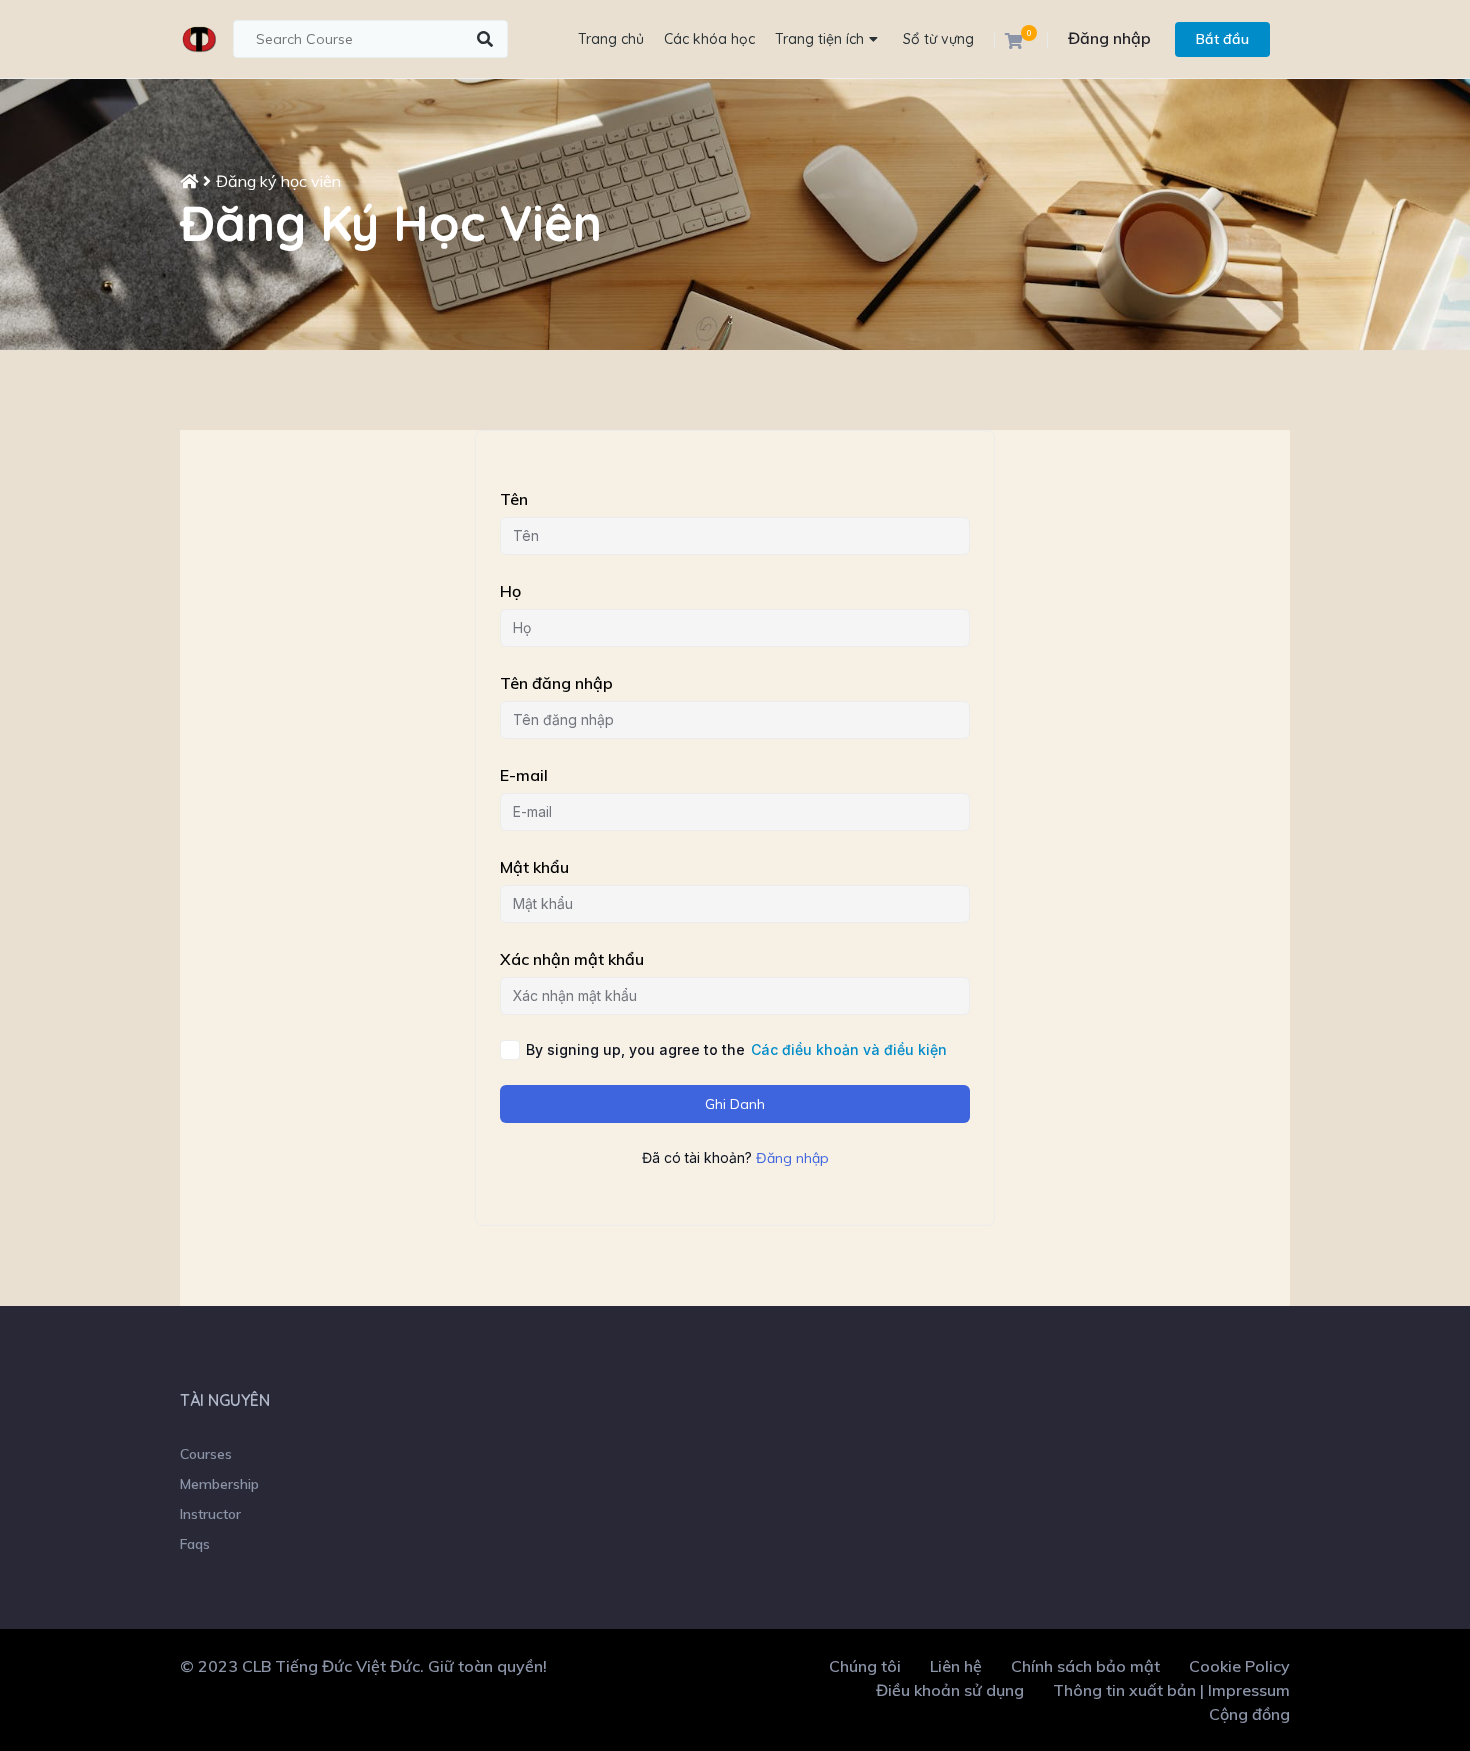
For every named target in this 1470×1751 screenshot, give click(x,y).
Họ (510, 591)
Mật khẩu (534, 867)
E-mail (524, 775)
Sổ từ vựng (938, 39)
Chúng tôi (865, 1666)
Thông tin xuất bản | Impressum (1171, 1690)
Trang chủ (611, 39)
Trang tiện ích (819, 39)
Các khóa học (709, 39)
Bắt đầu (1222, 39)
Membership (219, 1484)
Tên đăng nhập (556, 683)
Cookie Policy (1239, 1666)
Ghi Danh (735, 1104)
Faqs (195, 1544)
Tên (514, 499)
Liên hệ (956, 1666)
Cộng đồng (1249, 1714)
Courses (206, 1454)
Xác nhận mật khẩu (572, 959)
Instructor (210, 1514)
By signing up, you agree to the (736, 1049)
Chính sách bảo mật (1085, 1666)
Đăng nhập (1109, 38)
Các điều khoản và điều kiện (849, 1049)
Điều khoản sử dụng (950, 1690)
